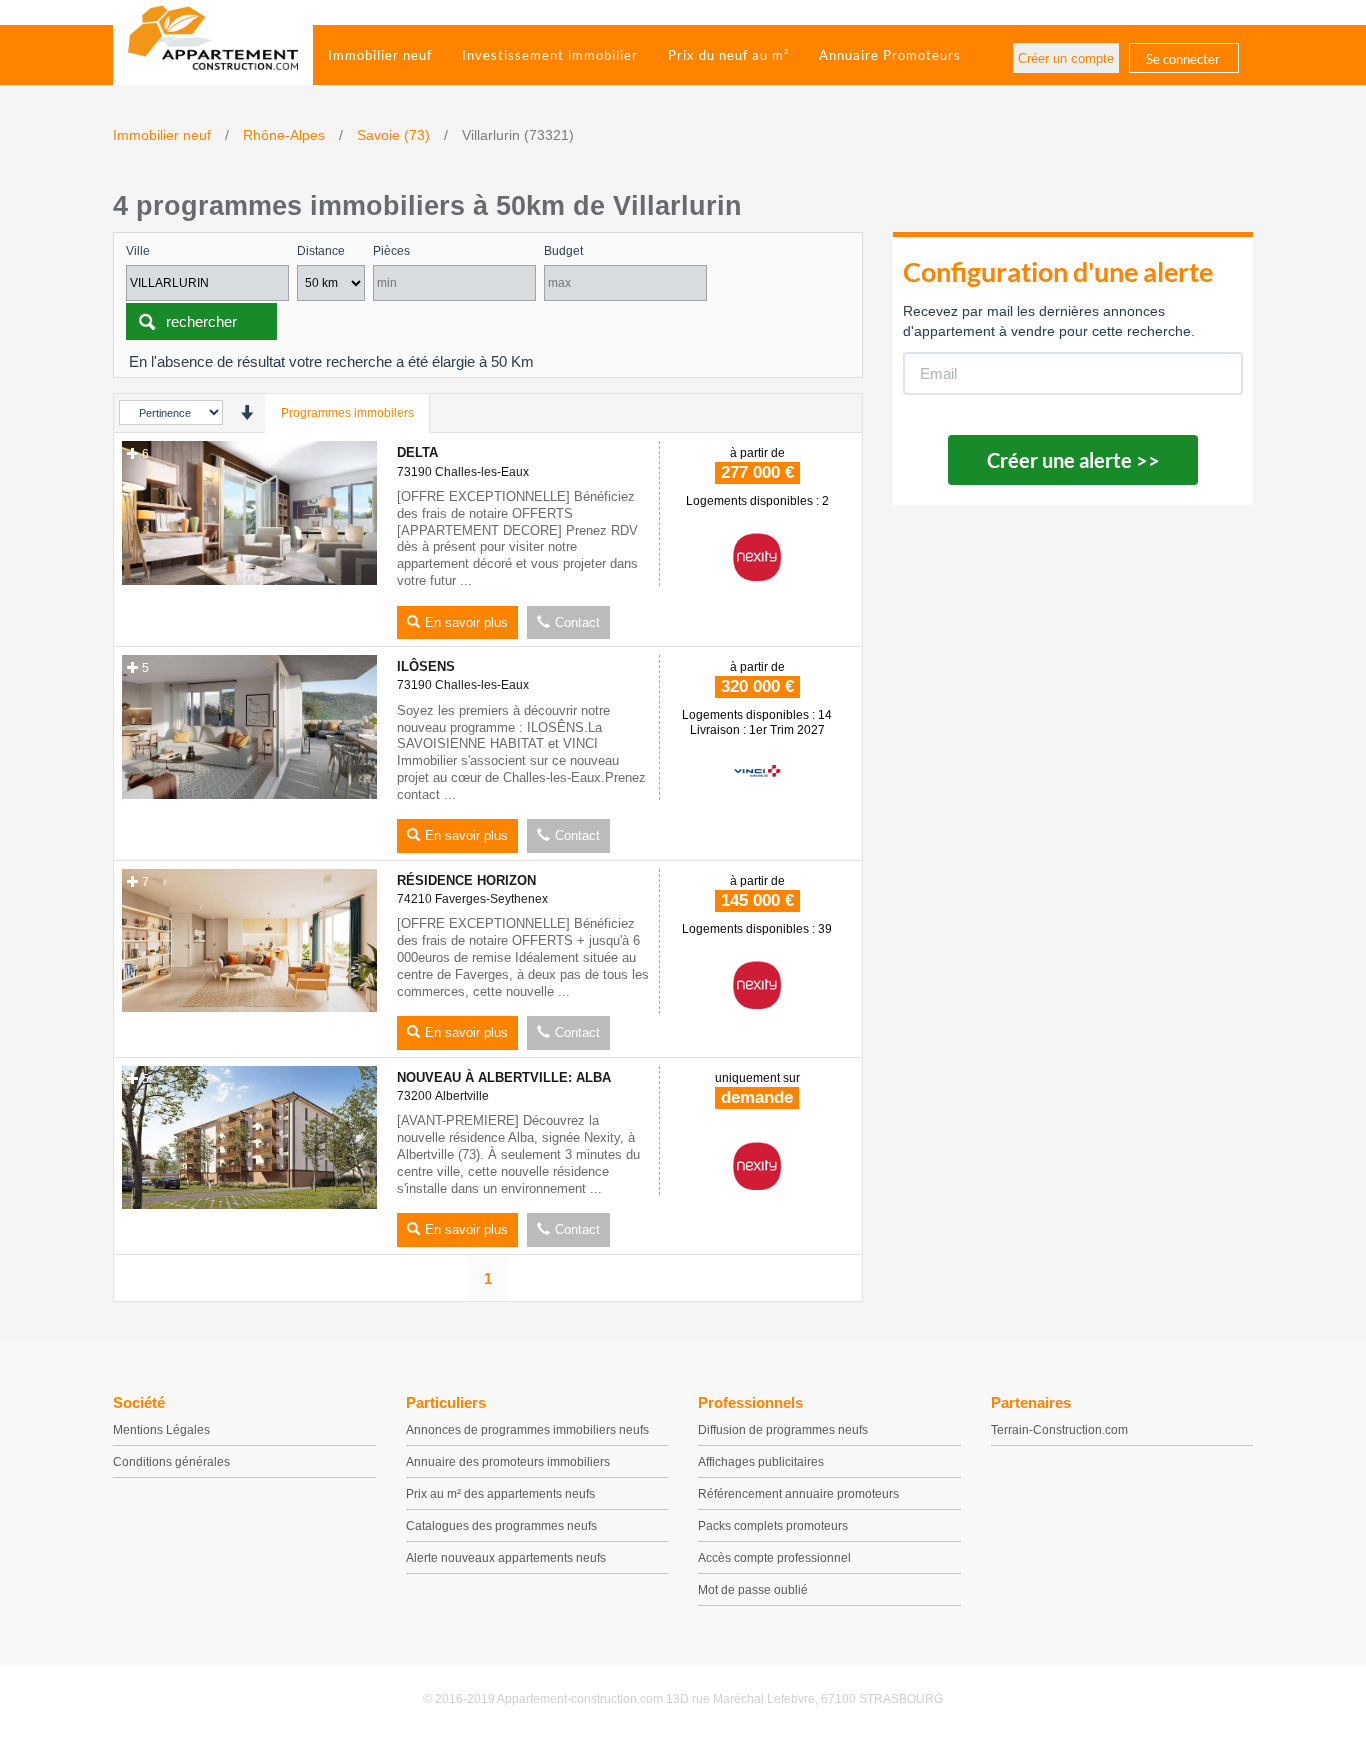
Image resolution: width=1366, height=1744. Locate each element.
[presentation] (246, 412)
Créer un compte (1066, 58)
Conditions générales (171, 1462)
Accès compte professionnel (774, 1558)
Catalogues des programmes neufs (501, 1526)
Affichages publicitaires (761, 1462)
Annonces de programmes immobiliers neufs (527, 1430)
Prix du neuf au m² (728, 55)
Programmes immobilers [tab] (347, 413)
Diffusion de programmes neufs (783, 1430)
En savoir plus (466, 622)
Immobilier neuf (380, 55)
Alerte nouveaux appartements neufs (506, 1558)
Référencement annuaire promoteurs (798, 1494)
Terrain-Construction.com (1059, 1430)
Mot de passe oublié (753, 1590)
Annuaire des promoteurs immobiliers (508, 1462)
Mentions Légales (161, 1430)
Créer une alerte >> (1073, 460)
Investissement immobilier (550, 55)
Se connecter (1183, 59)
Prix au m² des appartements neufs (500, 1494)
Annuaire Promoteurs (890, 55)
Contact (577, 622)
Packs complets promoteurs (773, 1526)
